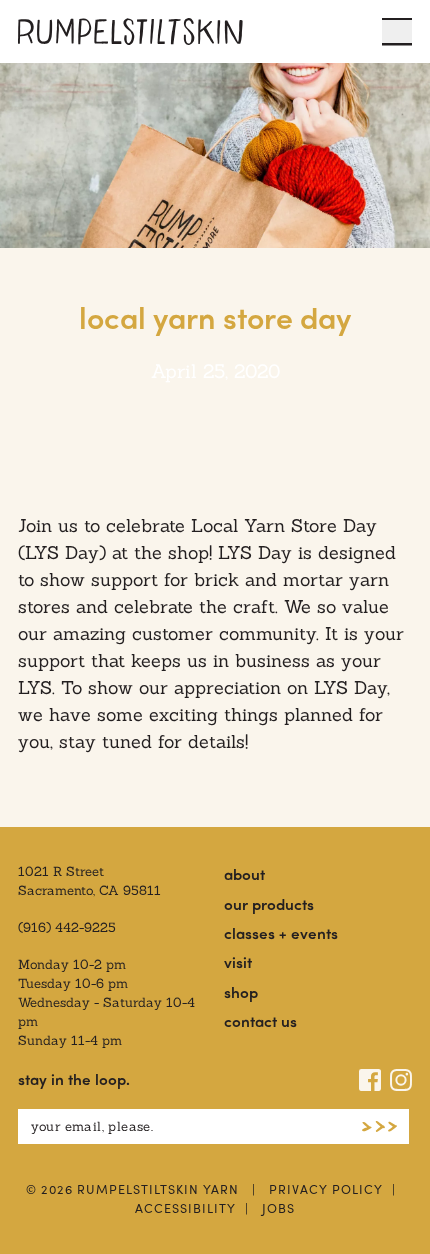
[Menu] (397, 31)
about (244, 874)
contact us (260, 1021)
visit (238, 962)
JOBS (278, 1208)
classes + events (281, 933)
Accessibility (185, 1208)
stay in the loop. (74, 1079)
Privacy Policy (326, 1189)
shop (241, 992)
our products (269, 904)
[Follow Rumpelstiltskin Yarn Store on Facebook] (370, 1080)
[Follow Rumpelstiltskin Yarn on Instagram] (401, 1080)
